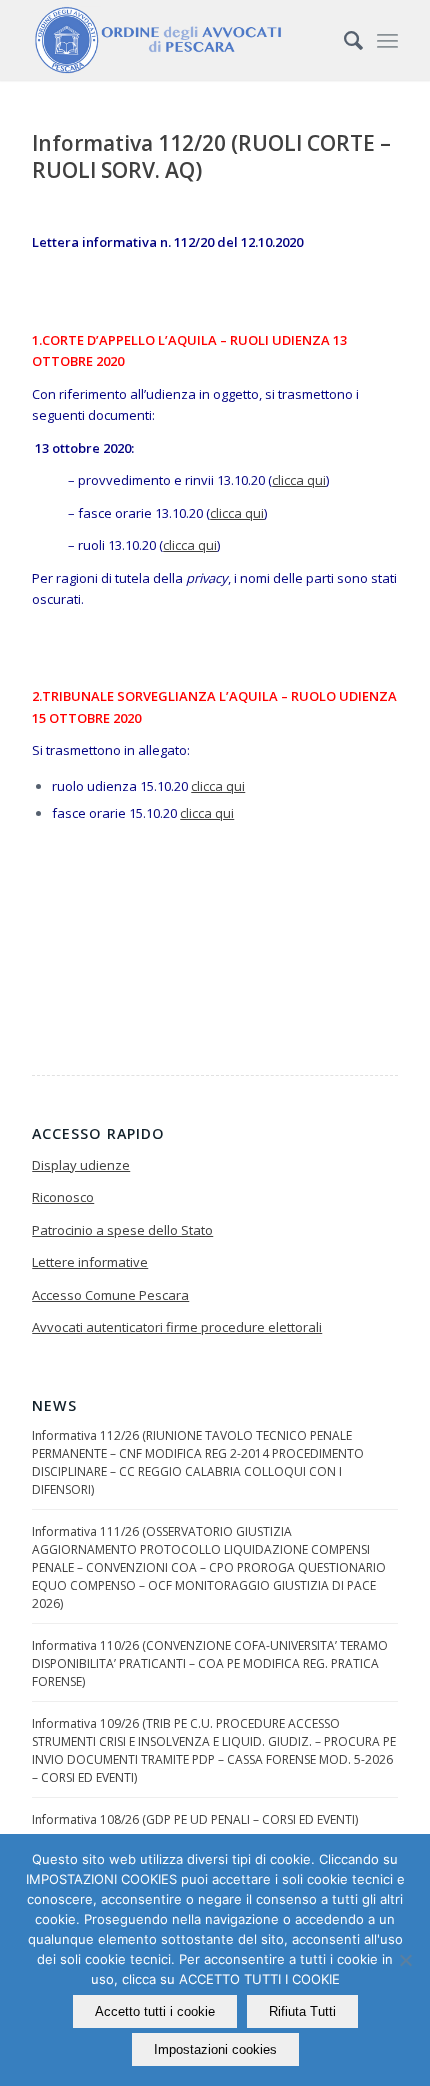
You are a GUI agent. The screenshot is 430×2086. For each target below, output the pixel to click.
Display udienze (81, 1165)
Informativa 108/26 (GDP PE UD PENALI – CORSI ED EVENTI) (195, 1819)
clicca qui (299, 480)
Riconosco (63, 1197)
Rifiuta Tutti (302, 2011)
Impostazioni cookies (215, 2049)
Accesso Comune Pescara (110, 1295)
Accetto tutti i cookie (155, 2011)
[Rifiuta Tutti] (405, 1960)
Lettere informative (90, 1262)
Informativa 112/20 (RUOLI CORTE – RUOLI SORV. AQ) (211, 156)
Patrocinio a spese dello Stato (122, 1230)
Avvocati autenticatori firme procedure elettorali (177, 1327)
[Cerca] (343, 40)
